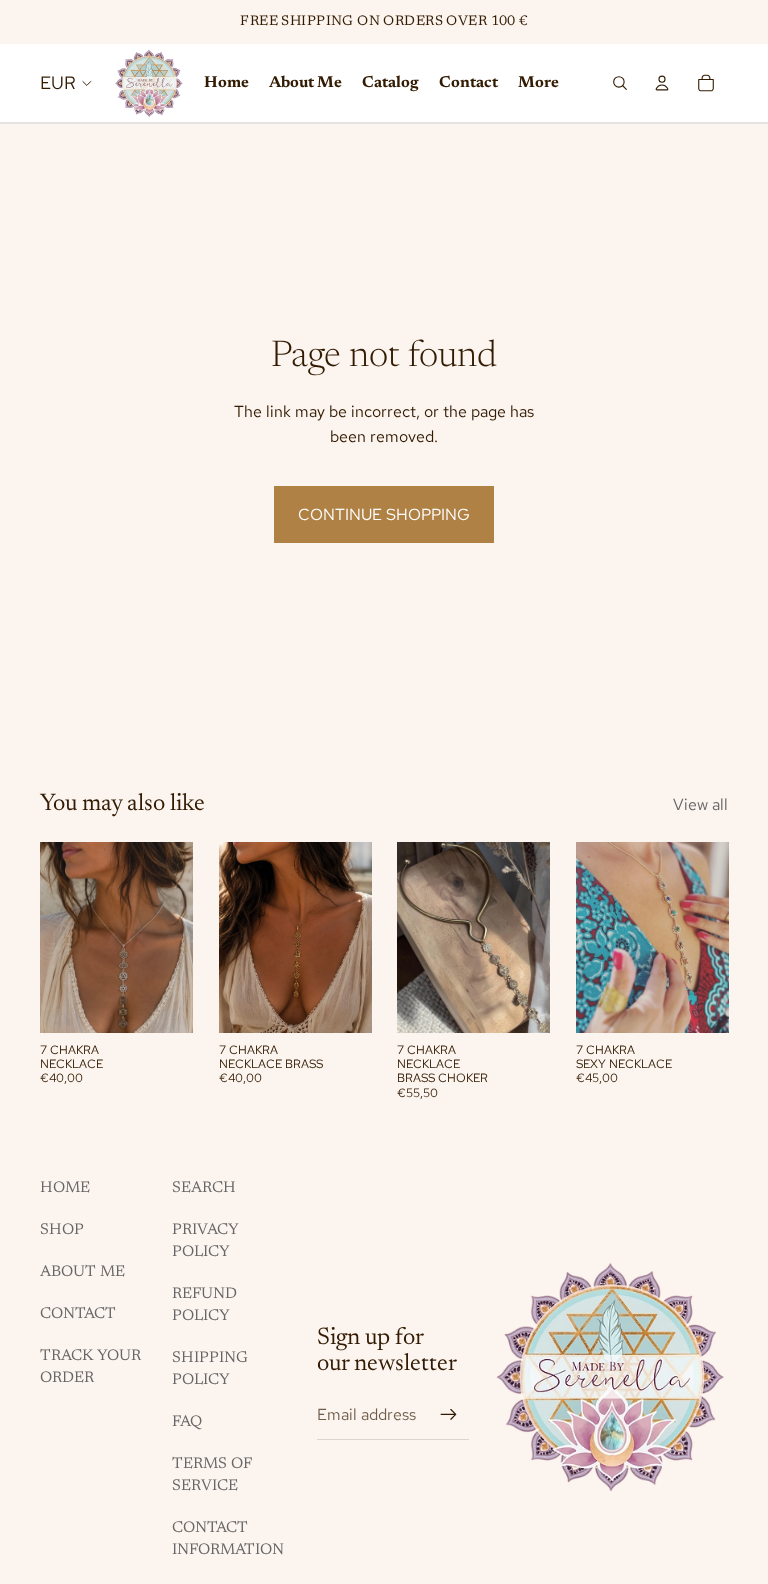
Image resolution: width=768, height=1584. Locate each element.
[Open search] (620, 83)
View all (700, 804)
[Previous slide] (591, 937)
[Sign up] (449, 1415)
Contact (78, 1314)
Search (204, 1188)
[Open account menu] (662, 83)
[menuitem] (538, 83)
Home (65, 1188)
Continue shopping (384, 514)
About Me (82, 1272)
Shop (62, 1230)
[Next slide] (712, 937)
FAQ (187, 1422)
